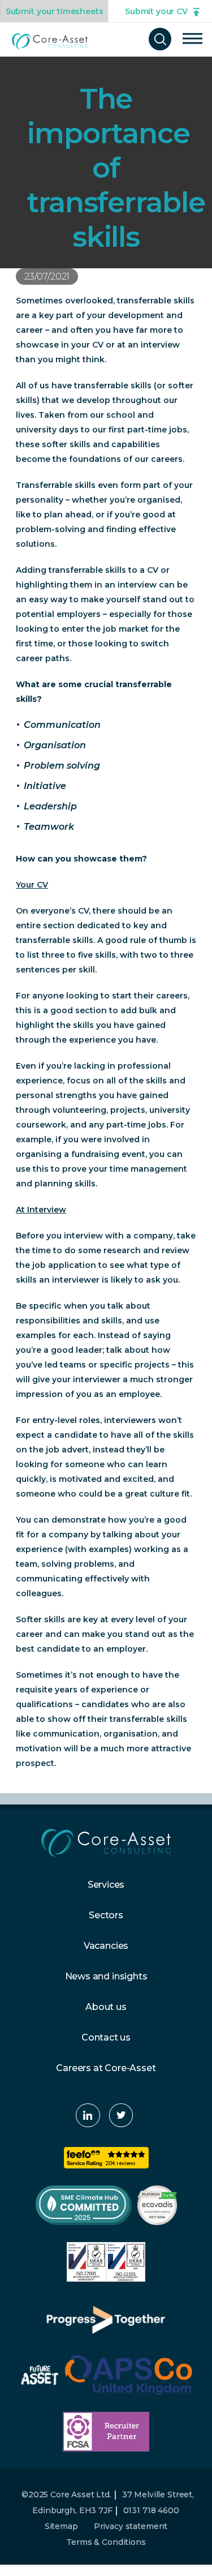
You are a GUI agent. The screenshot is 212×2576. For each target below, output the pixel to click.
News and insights (106, 1976)
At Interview (41, 1210)
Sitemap (61, 2526)
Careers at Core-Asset (106, 2068)
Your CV (32, 885)
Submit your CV (156, 11)
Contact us (106, 2037)
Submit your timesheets (55, 11)
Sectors (106, 1915)
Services (106, 1885)
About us (106, 2007)
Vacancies (106, 1946)
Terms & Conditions (106, 2542)
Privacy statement (131, 2526)
